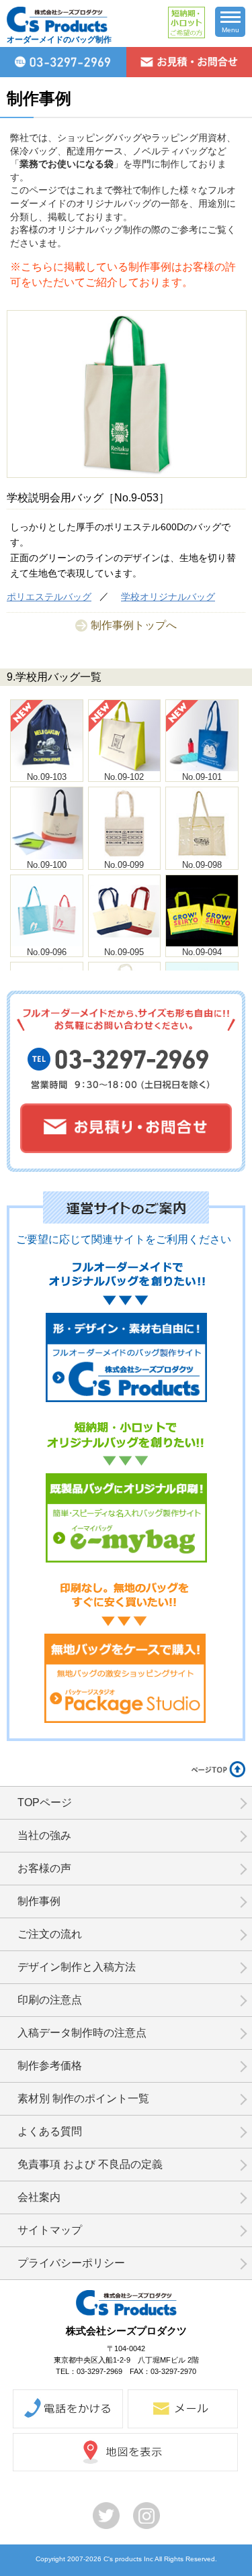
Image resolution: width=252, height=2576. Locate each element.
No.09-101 (202, 777)
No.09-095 (124, 952)
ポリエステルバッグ (49, 597)
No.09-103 (47, 777)
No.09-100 (47, 865)
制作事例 (39, 1901)
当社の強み (44, 1835)
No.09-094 (202, 952)
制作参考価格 (50, 2066)
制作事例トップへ (134, 625)
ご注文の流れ (50, 1934)
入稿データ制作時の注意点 (82, 2033)
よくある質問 (50, 2131)
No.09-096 (47, 952)
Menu (230, 30)
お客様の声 (44, 1868)
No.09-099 (124, 865)
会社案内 (39, 2197)
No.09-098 (202, 865)
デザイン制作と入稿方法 (77, 1967)
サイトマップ (50, 2230)
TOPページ (45, 1802)
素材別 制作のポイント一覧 (83, 2098)
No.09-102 (124, 777)
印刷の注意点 (50, 2000)
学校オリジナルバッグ (168, 597)
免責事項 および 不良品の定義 (90, 2164)
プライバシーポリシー (71, 2263)
